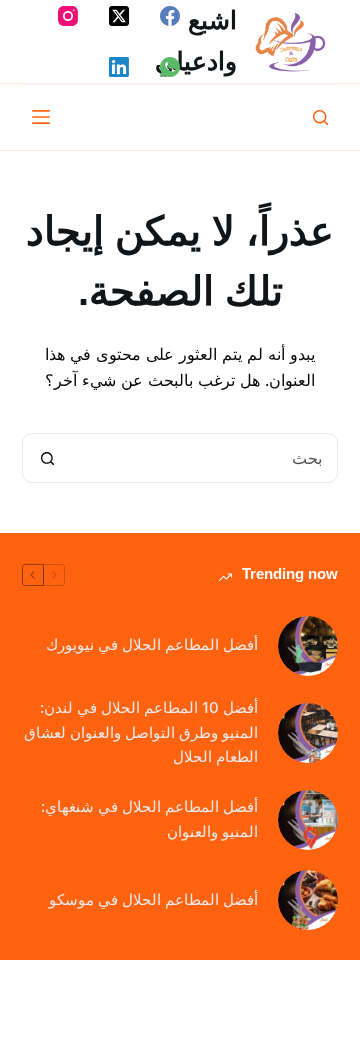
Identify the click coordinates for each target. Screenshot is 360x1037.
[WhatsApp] (170, 67)
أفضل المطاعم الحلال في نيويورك (152, 644)
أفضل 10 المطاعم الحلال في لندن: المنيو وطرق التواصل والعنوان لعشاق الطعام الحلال (141, 732)
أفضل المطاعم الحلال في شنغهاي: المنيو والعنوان (149, 819)
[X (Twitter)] (119, 16)
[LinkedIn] (119, 67)
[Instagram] (68, 16)
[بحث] (320, 117)
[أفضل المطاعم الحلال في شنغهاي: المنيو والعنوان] (308, 820)
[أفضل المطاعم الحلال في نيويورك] (308, 646)
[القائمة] (41, 117)
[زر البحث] (48, 458)
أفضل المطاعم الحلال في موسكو (153, 899)
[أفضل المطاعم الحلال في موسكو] (308, 900)
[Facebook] (170, 16)
